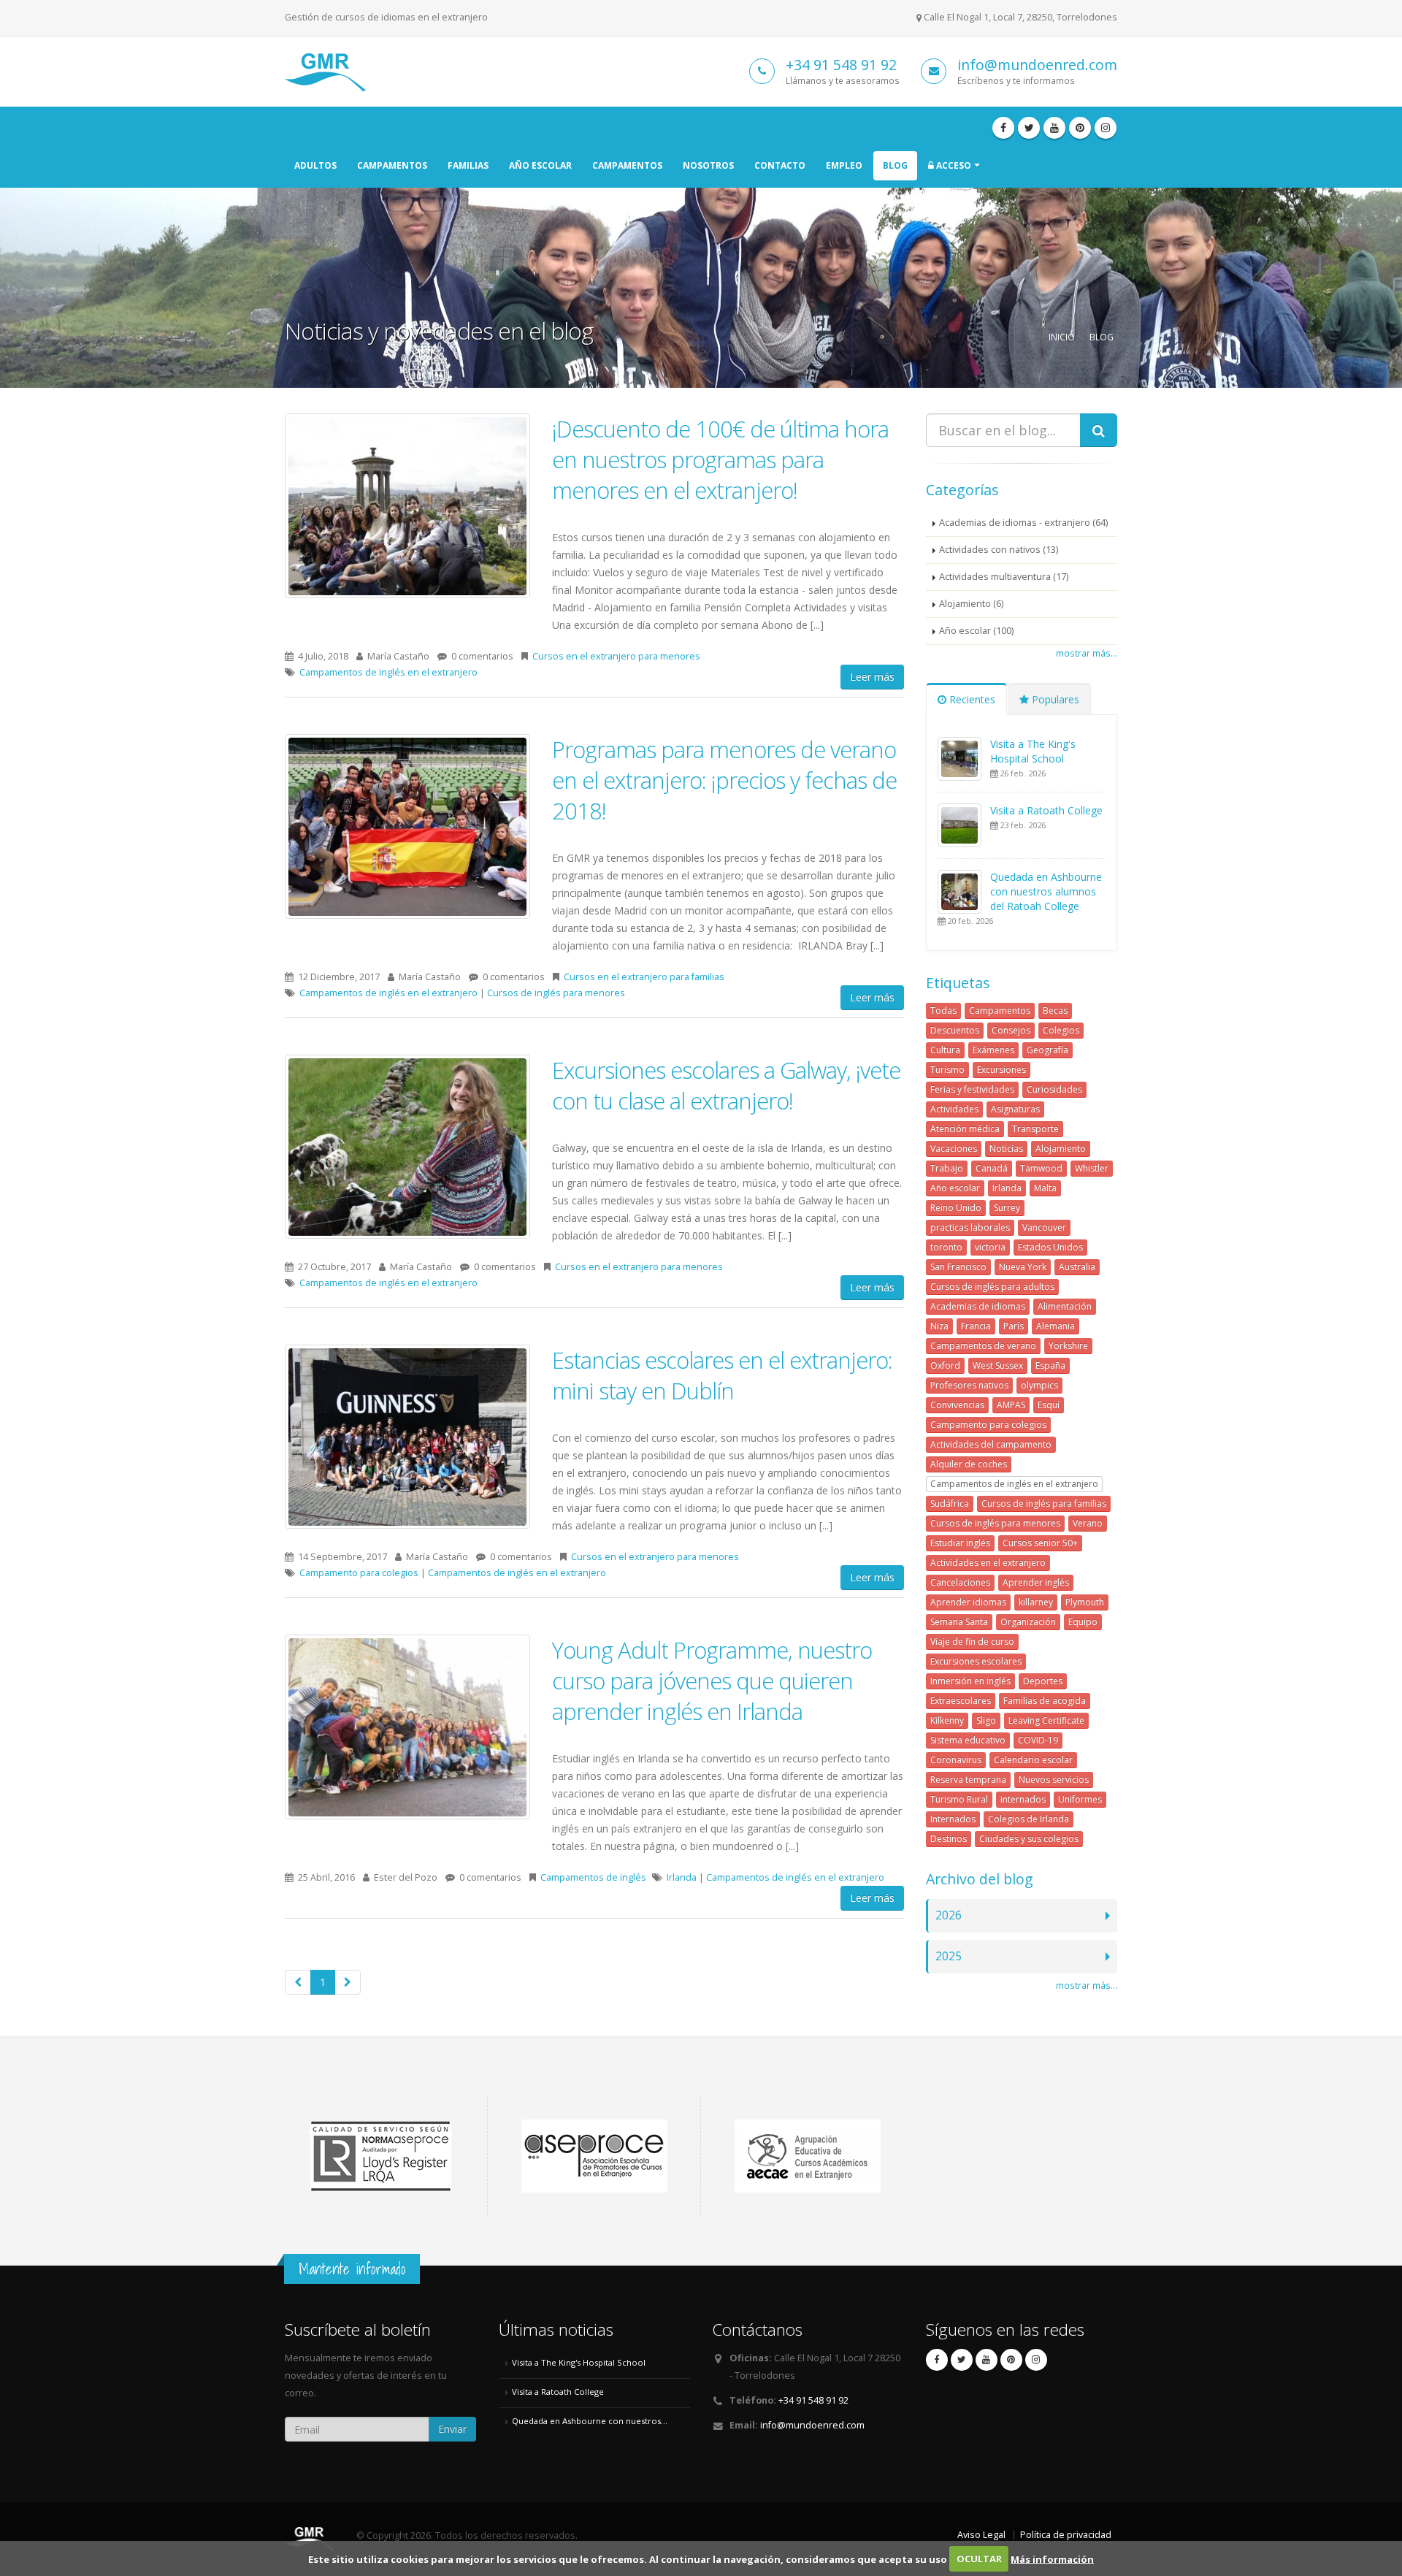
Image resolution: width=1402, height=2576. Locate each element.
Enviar (452, 2429)
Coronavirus (956, 1760)
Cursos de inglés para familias (1044, 1503)
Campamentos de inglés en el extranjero (388, 672)
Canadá (992, 1168)
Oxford (945, 1365)
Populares (1054, 699)
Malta (1045, 1188)
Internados (953, 1819)
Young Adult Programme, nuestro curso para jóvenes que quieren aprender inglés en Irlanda (712, 1681)
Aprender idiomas (968, 1602)
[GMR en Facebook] (1003, 128)
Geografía (1047, 1050)
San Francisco (958, 1267)
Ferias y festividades (972, 1089)
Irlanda (682, 1877)
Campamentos (392, 165)
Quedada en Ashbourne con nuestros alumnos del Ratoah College (1046, 891)
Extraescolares (961, 1701)
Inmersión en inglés (970, 1681)
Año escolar (540, 165)
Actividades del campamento (991, 1444)
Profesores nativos (969, 1385)
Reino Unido (956, 1208)
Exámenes (993, 1050)
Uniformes (1080, 1799)
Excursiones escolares (976, 1661)
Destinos (949, 1839)
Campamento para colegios (359, 1573)
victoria (990, 1247)
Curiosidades (1054, 1089)
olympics (1039, 1385)
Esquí (1049, 1405)
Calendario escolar (1033, 1760)
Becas (1055, 1010)
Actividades (954, 1109)
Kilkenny (947, 1720)
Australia (1077, 1267)
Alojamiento (1061, 1149)
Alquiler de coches (969, 1464)
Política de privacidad (1066, 2535)
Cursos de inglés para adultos (992, 1287)
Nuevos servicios (1054, 1780)
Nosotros (708, 165)
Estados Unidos (1050, 1247)
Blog (895, 165)
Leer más (872, 677)
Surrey (1007, 1208)
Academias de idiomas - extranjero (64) (1023, 523)
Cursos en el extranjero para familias (644, 977)
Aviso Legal (981, 2535)
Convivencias (957, 1405)
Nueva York (1023, 1267)
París (1014, 1326)
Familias (468, 165)
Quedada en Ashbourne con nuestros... (590, 2421)
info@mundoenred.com (1037, 65)
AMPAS (1011, 1405)
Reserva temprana (968, 1780)
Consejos (1011, 1030)
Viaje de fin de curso (972, 1641)
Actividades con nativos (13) (999, 550)
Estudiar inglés (960, 1543)
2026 (949, 1915)
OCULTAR (979, 2558)
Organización (1028, 1622)
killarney (1036, 1602)
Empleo (844, 165)
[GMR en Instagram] (1106, 128)
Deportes (1043, 1681)
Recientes (971, 699)
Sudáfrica (950, 1503)
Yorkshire (1068, 1346)
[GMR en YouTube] (1054, 128)
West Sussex (998, 1365)
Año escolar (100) (976, 631)
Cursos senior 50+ (1040, 1543)
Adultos (315, 165)
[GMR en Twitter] (1029, 128)
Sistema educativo (968, 1740)
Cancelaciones (960, 1582)
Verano (1088, 1523)
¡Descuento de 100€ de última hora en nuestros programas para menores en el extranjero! (720, 459)
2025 (949, 1956)
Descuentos (955, 1030)
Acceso (953, 165)
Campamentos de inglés (593, 1877)
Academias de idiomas (978, 1306)
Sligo (986, 1720)
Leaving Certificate (1046, 1720)
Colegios (1061, 1030)
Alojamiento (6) (971, 604)
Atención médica (965, 1129)
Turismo (947, 1070)
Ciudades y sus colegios (1029, 1839)
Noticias (1006, 1149)
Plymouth (1085, 1602)
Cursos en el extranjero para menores (616, 656)
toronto (946, 1247)
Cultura (945, 1050)
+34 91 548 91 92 (841, 65)
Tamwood (1041, 1168)
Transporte (1035, 1129)
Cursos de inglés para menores (556, 993)
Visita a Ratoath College (1046, 810)
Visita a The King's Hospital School (1033, 751)
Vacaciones (954, 1149)
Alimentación (1065, 1306)
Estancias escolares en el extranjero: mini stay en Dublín (722, 1375)
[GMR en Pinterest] (1080, 128)
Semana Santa (959, 1622)
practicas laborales (970, 1227)
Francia (976, 1326)
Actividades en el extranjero (988, 1563)
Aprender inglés (1036, 1582)
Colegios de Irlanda (1028, 1819)
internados (1023, 1799)
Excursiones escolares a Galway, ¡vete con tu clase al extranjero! (726, 1085)
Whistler (1092, 1168)
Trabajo (947, 1168)
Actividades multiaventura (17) (1004, 577)
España (1050, 1365)
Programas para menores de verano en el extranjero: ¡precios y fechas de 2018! (724, 780)
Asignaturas (1015, 1109)
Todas (943, 1010)
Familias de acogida (1045, 1701)
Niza (939, 1326)
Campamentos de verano (983, 1346)
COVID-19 (1038, 1740)
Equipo (1083, 1622)
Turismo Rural (959, 1799)
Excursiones (1001, 1070)
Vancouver (1044, 1227)
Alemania (1056, 1326)
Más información (1052, 2558)
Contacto (780, 165)
